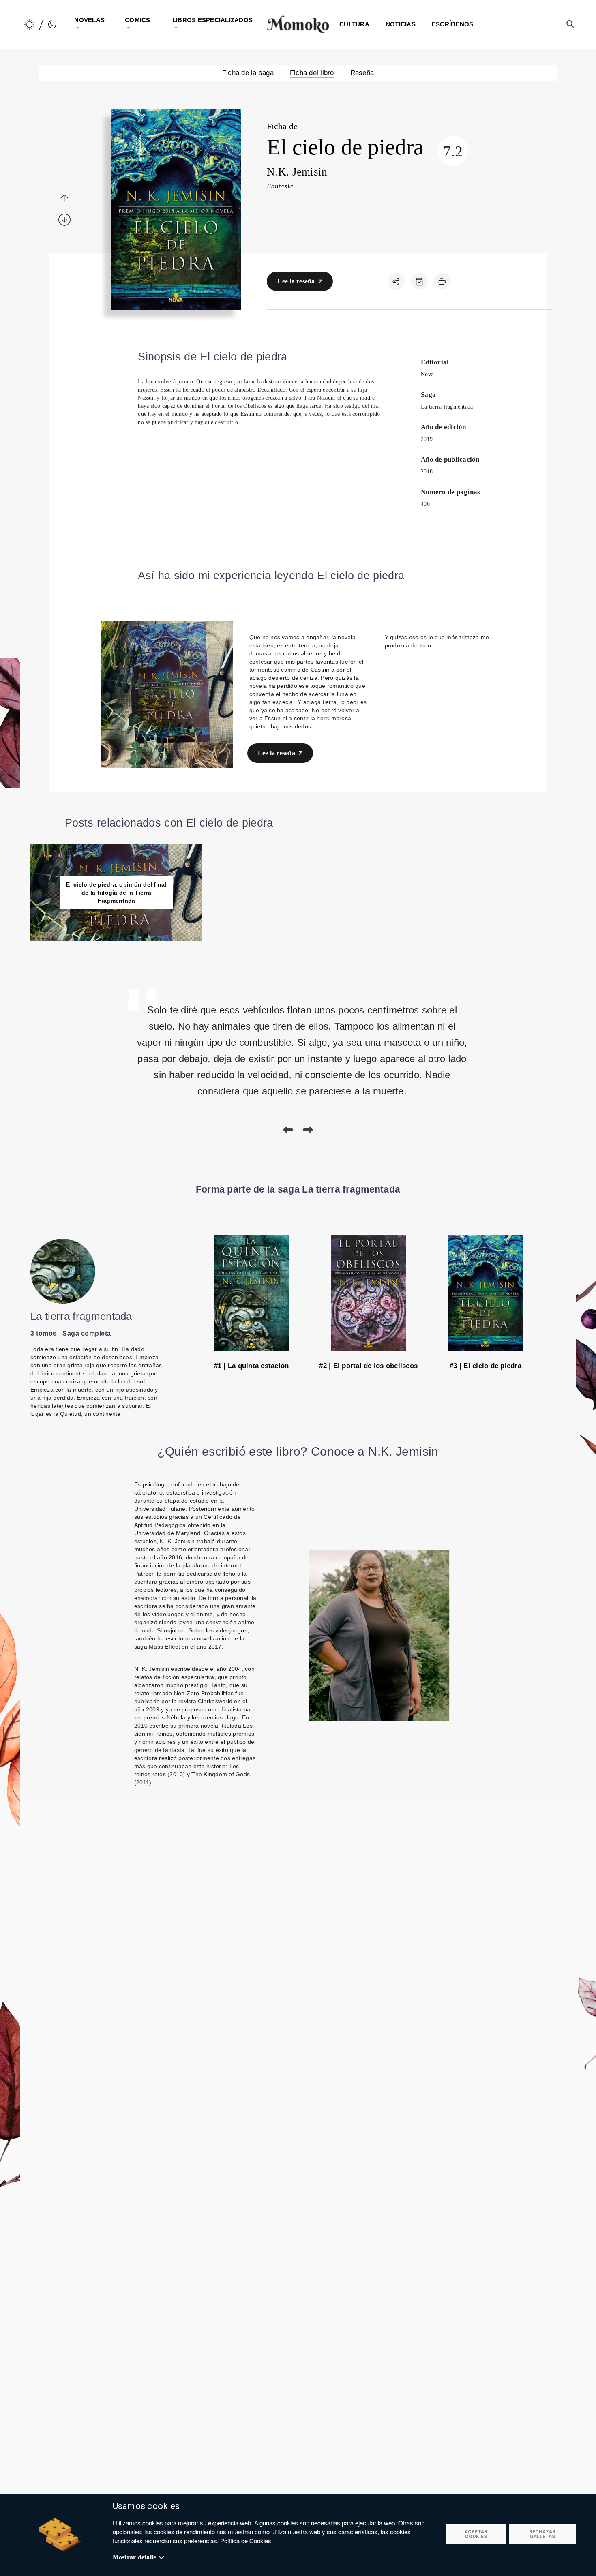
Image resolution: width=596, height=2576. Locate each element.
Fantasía (280, 186)
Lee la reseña (296, 281)
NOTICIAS (401, 24)
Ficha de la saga (248, 73)
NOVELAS (89, 20)
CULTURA (354, 24)
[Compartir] (396, 281)
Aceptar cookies (476, 2534)
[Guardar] (419, 281)
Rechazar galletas (542, 2534)
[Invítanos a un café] (442, 281)
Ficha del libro (312, 73)
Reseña (362, 73)
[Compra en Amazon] (419, 281)
